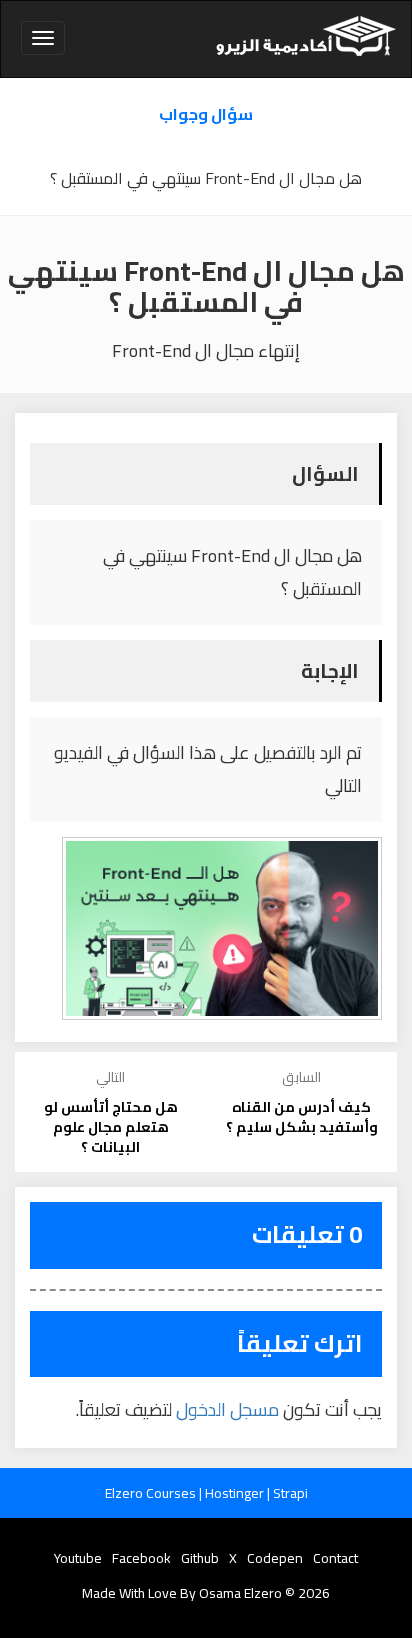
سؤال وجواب (206, 114)
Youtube (78, 1558)
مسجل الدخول (227, 1409)
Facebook (141, 1558)
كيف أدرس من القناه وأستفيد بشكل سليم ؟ (302, 1117)
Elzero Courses (152, 1493)
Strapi (290, 1493)
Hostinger (236, 1493)
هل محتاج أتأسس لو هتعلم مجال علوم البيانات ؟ (111, 1127)
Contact (335, 1558)
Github (200, 1558)
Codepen (275, 1558)
